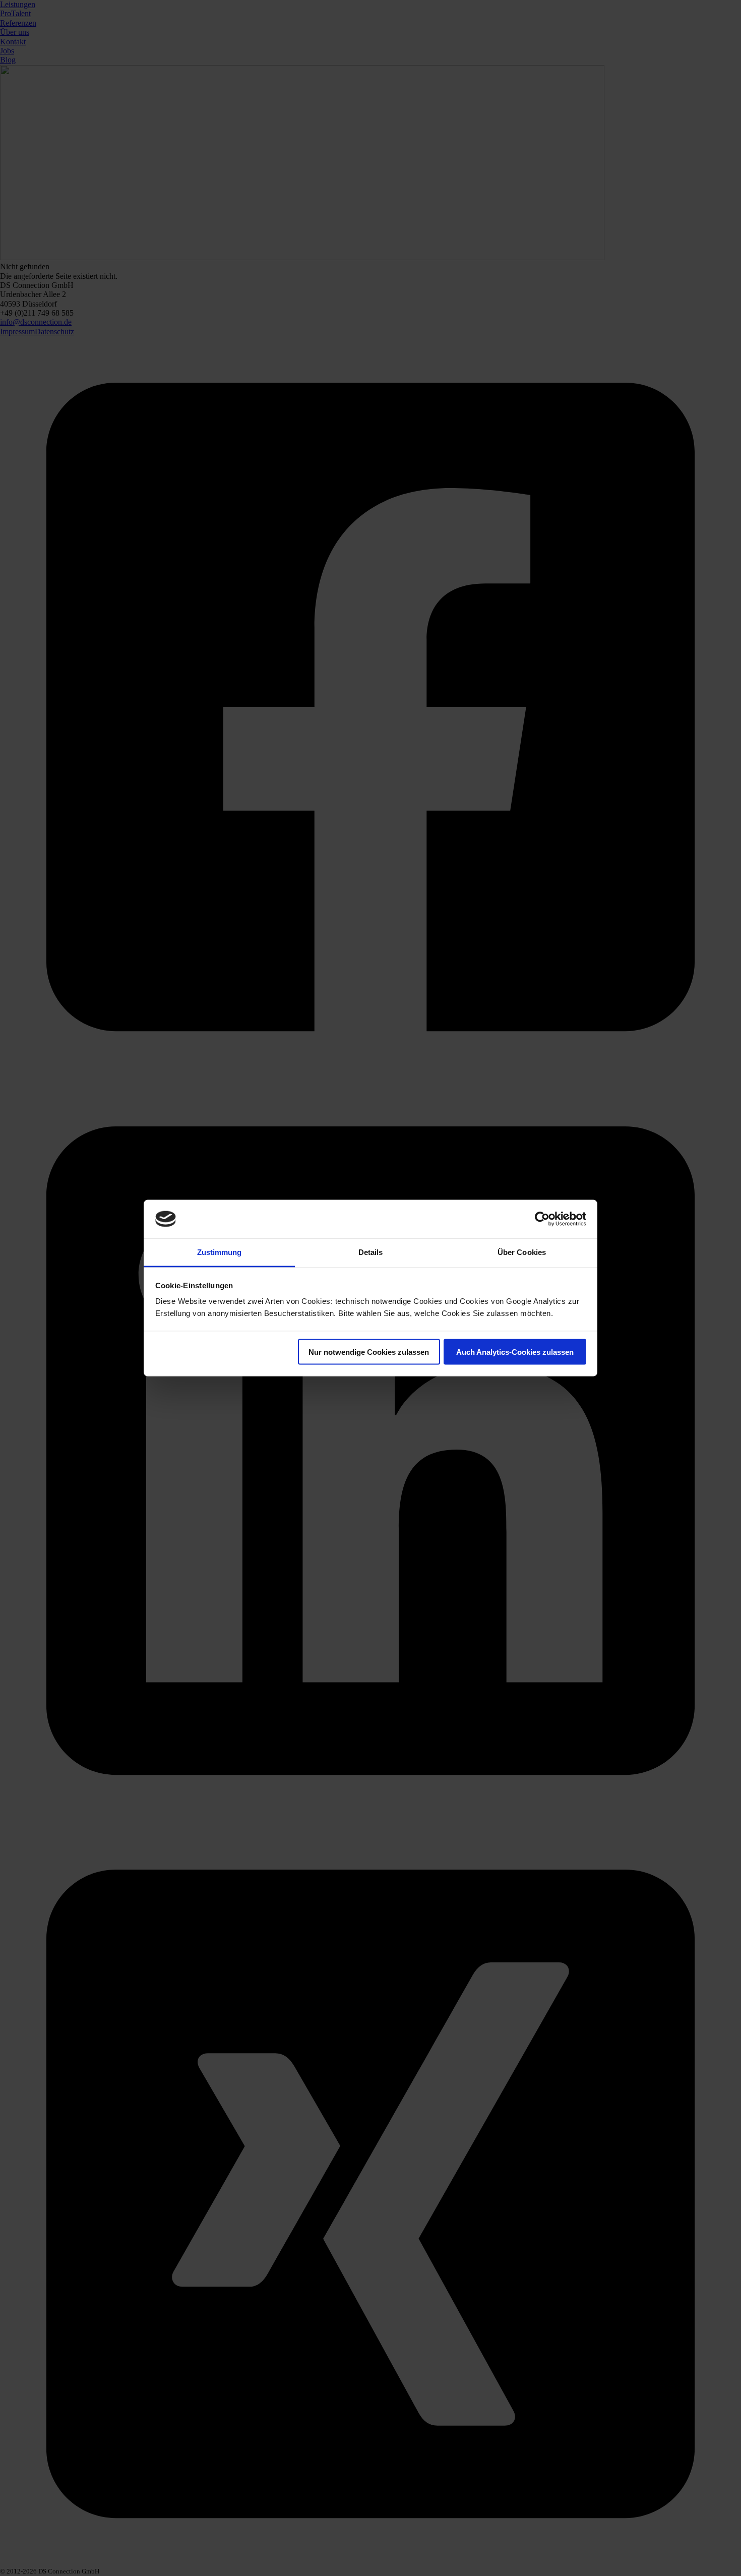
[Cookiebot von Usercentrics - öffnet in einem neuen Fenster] (542, 1219)
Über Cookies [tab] (522, 1252)
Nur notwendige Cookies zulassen (369, 1352)
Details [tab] (371, 1252)
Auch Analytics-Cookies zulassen (515, 1352)
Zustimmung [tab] (220, 1252)
